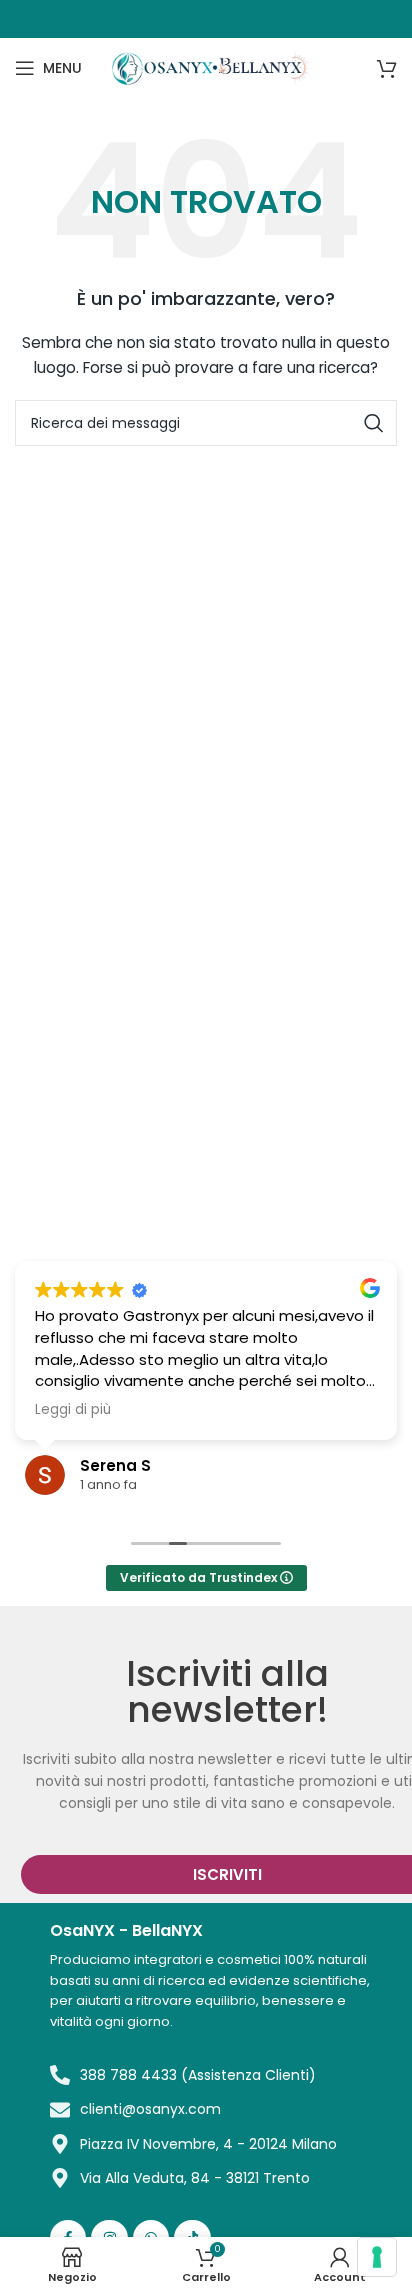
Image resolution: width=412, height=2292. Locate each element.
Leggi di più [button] (73, 1410)
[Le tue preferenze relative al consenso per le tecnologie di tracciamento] (377, 2257)
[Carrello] (387, 68)
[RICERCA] (374, 423)
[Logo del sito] (212, 67)
